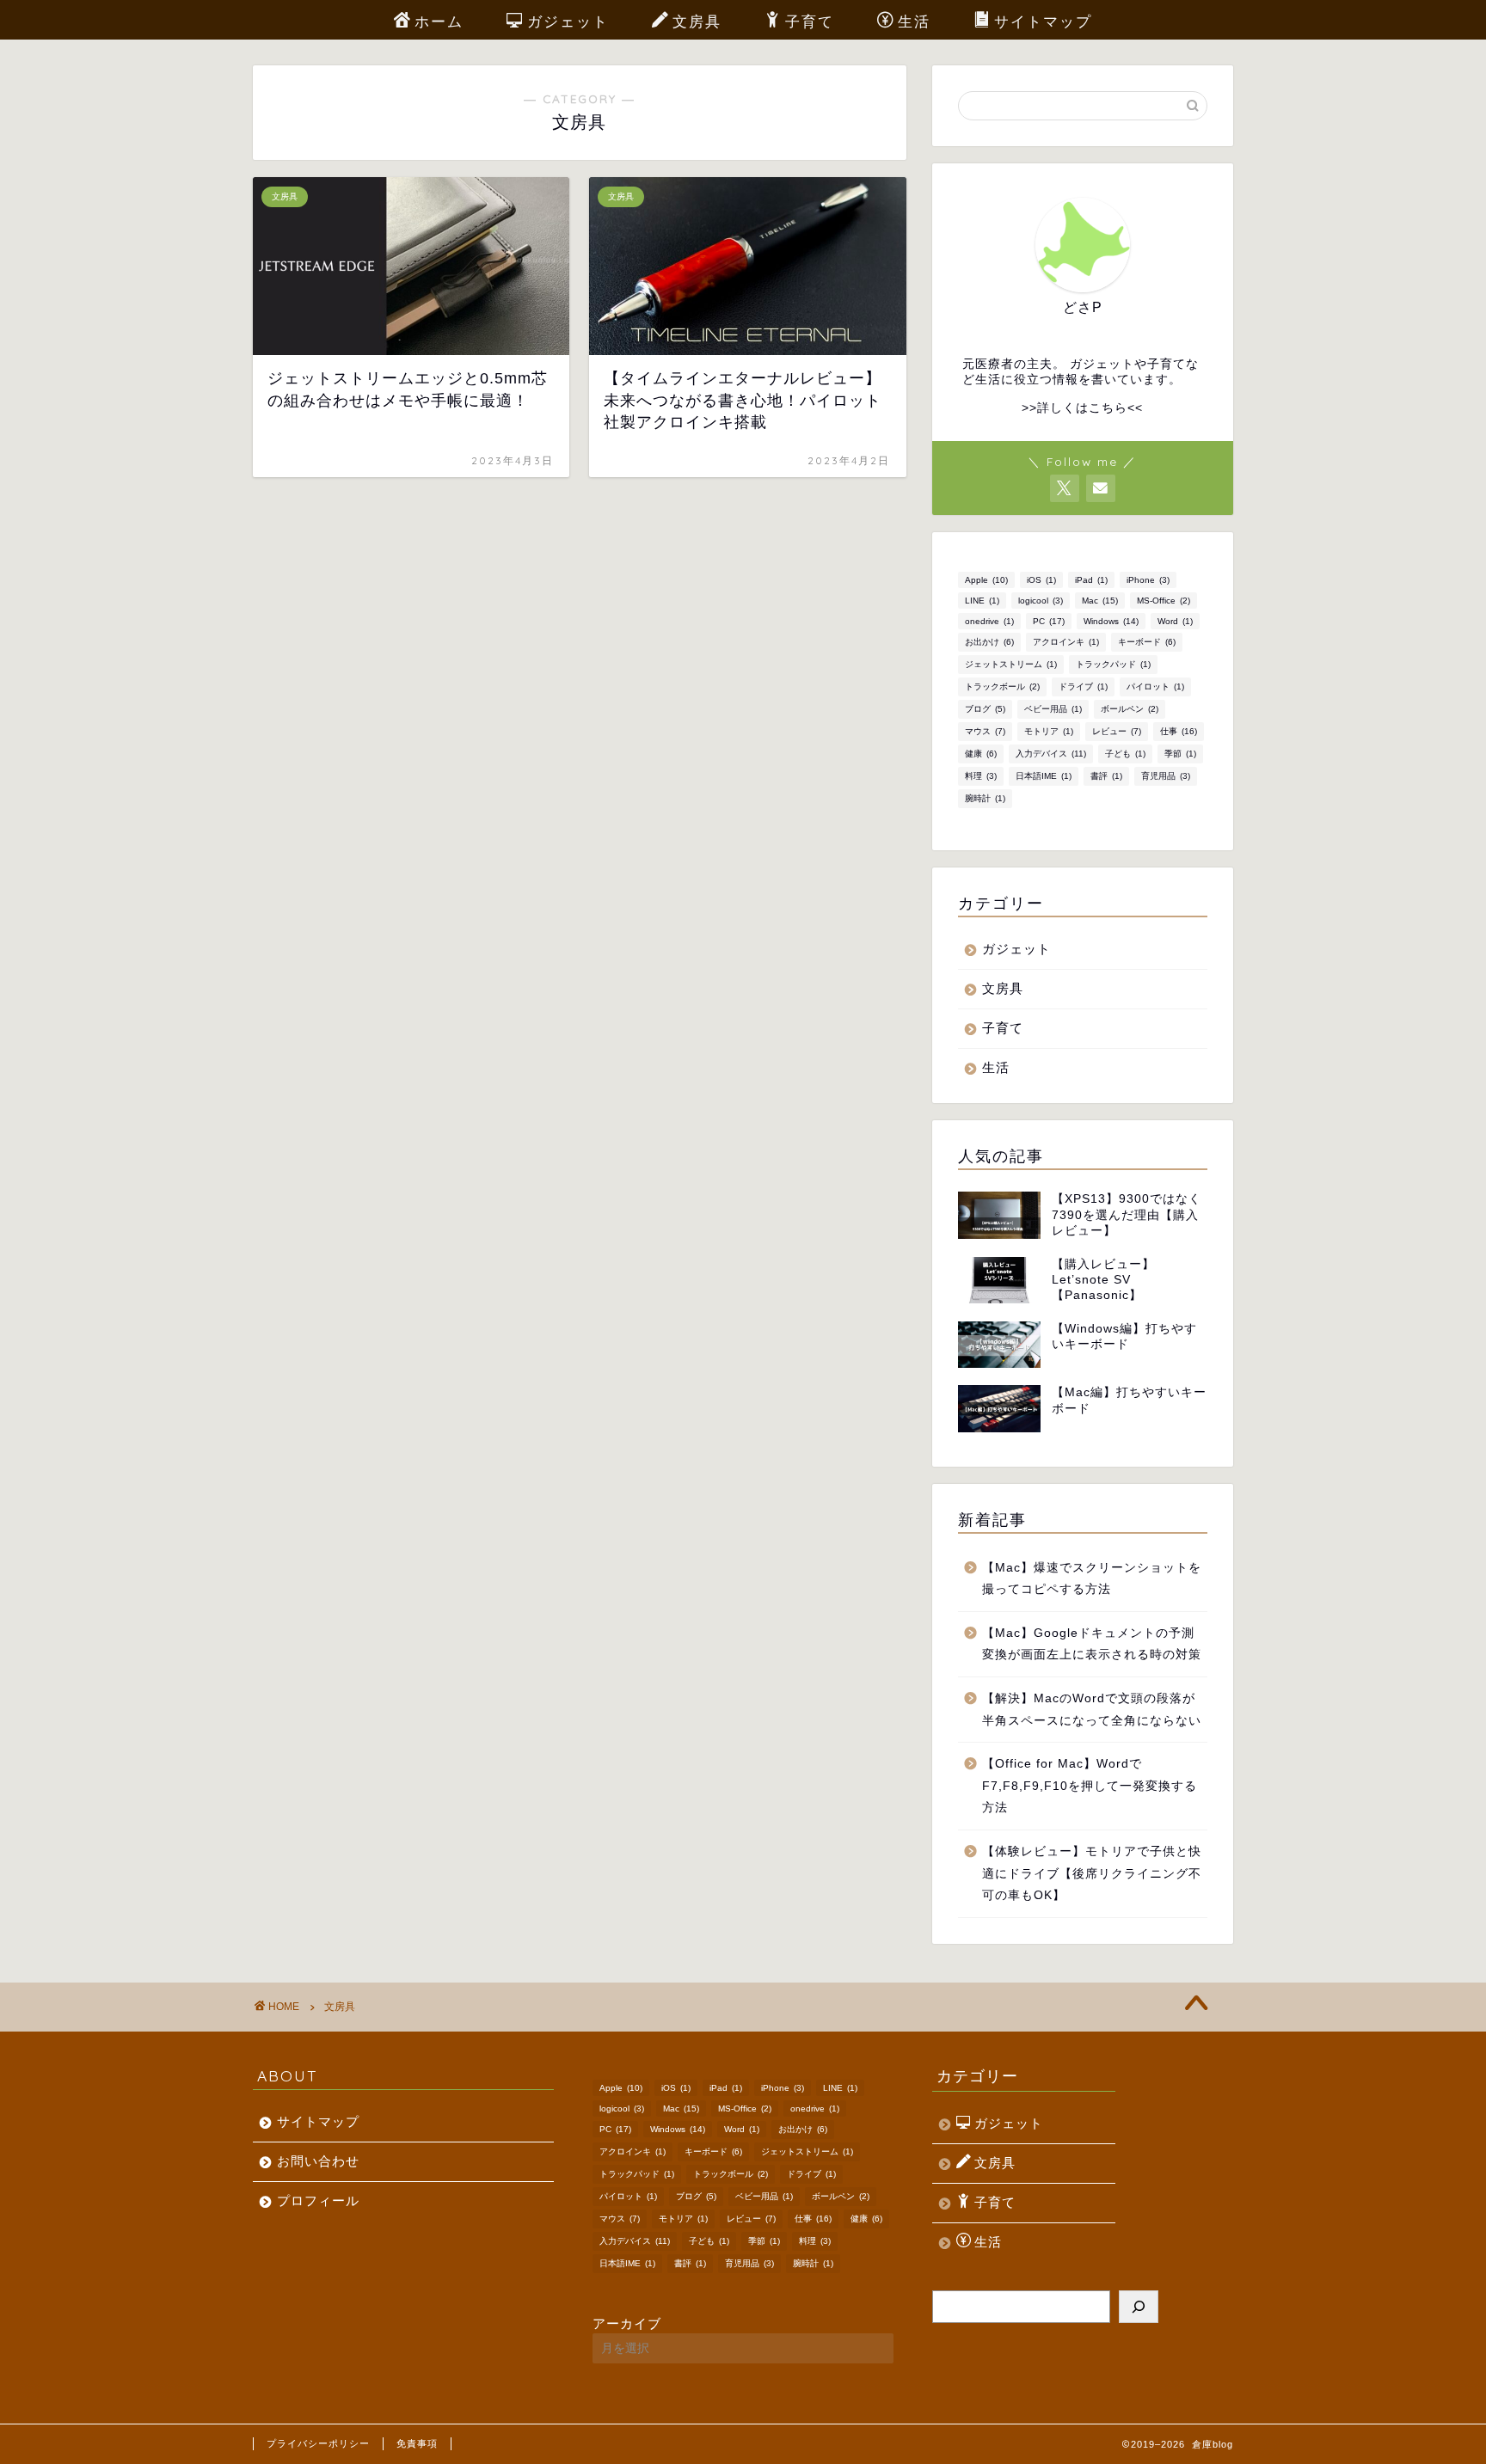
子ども (1125, 754)
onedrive (989, 621)
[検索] (1139, 2307)
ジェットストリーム (1011, 664)
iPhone (1148, 580)
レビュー (1117, 731)
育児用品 (1166, 776)
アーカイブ (627, 2323)
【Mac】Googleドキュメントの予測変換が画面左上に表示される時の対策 (1092, 1644)
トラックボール (1002, 686)
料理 (981, 776)
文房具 (697, 21)
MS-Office (1164, 601)
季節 (1180, 754)
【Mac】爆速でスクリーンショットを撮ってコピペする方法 (1092, 1579)
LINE (982, 601)
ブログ (985, 709)
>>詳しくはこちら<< (1082, 408)
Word (1175, 621)
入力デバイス (1051, 754)
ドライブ (1083, 686)
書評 (1106, 776)
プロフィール (318, 2200)
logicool (1041, 601)
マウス (985, 731)
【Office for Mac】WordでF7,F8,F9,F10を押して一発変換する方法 (1090, 1786)
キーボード (1147, 642)
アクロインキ (1066, 642)
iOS (1041, 580)
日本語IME (1044, 776)
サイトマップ (1043, 21)
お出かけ (989, 642)
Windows (1111, 621)
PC (1049, 621)
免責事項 (417, 2443)
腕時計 (985, 798)
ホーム (439, 21)
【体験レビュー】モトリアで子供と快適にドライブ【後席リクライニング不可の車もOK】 (1092, 1873)
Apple (986, 580)
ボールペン (1130, 709)
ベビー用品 (1053, 709)
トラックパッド (1113, 664)
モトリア (1049, 731)
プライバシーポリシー (318, 2443)
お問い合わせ (318, 2161)
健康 (981, 754)
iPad (1091, 580)
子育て (810, 21)
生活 (914, 21)
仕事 (1179, 731)
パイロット (1155, 686)
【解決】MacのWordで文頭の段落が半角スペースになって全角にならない (1092, 1710)
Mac (1100, 601)
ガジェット (568, 21)
